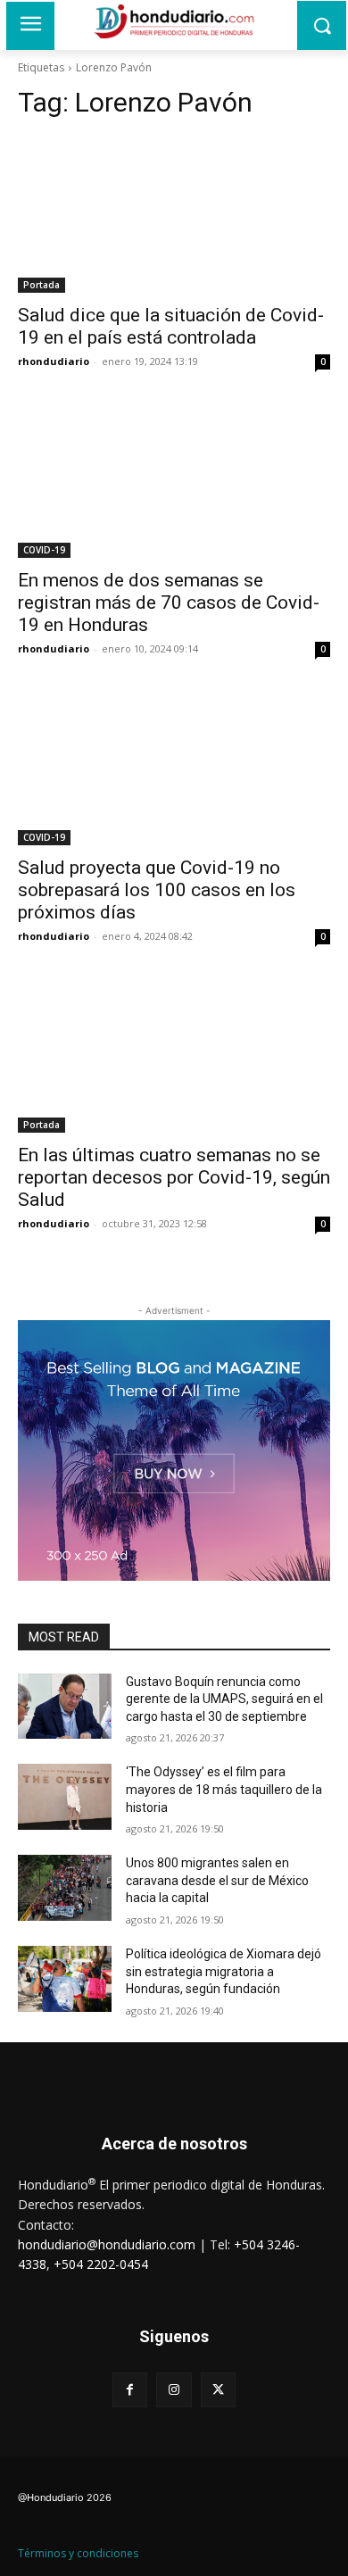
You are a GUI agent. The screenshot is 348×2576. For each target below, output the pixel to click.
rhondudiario (54, 361)
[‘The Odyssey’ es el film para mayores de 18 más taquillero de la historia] (65, 1797)
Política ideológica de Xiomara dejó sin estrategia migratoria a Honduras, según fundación (224, 1971)
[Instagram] (174, 2390)
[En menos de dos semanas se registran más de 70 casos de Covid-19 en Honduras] (174, 480)
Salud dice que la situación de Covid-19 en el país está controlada (171, 326)
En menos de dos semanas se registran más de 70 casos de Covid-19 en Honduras (169, 602)
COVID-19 (44, 550)
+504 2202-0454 (101, 2264)
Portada (41, 285)
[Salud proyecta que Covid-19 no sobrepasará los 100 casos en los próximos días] (174, 767)
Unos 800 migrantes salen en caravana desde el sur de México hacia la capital (217, 1880)
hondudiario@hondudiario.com (107, 2244)
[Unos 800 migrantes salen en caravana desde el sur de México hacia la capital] (65, 1888)
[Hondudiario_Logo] (174, 21)
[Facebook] (130, 2390)
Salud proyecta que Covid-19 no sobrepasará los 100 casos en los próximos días (157, 890)
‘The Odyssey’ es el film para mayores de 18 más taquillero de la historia (224, 1789)
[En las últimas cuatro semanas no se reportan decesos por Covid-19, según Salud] (174, 1055)
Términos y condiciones (78, 2553)
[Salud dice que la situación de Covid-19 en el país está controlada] (174, 215)
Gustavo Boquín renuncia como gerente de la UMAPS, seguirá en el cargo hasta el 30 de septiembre (224, 1699)
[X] (218, 2390)
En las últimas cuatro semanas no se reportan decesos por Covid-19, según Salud (174, 1177)
